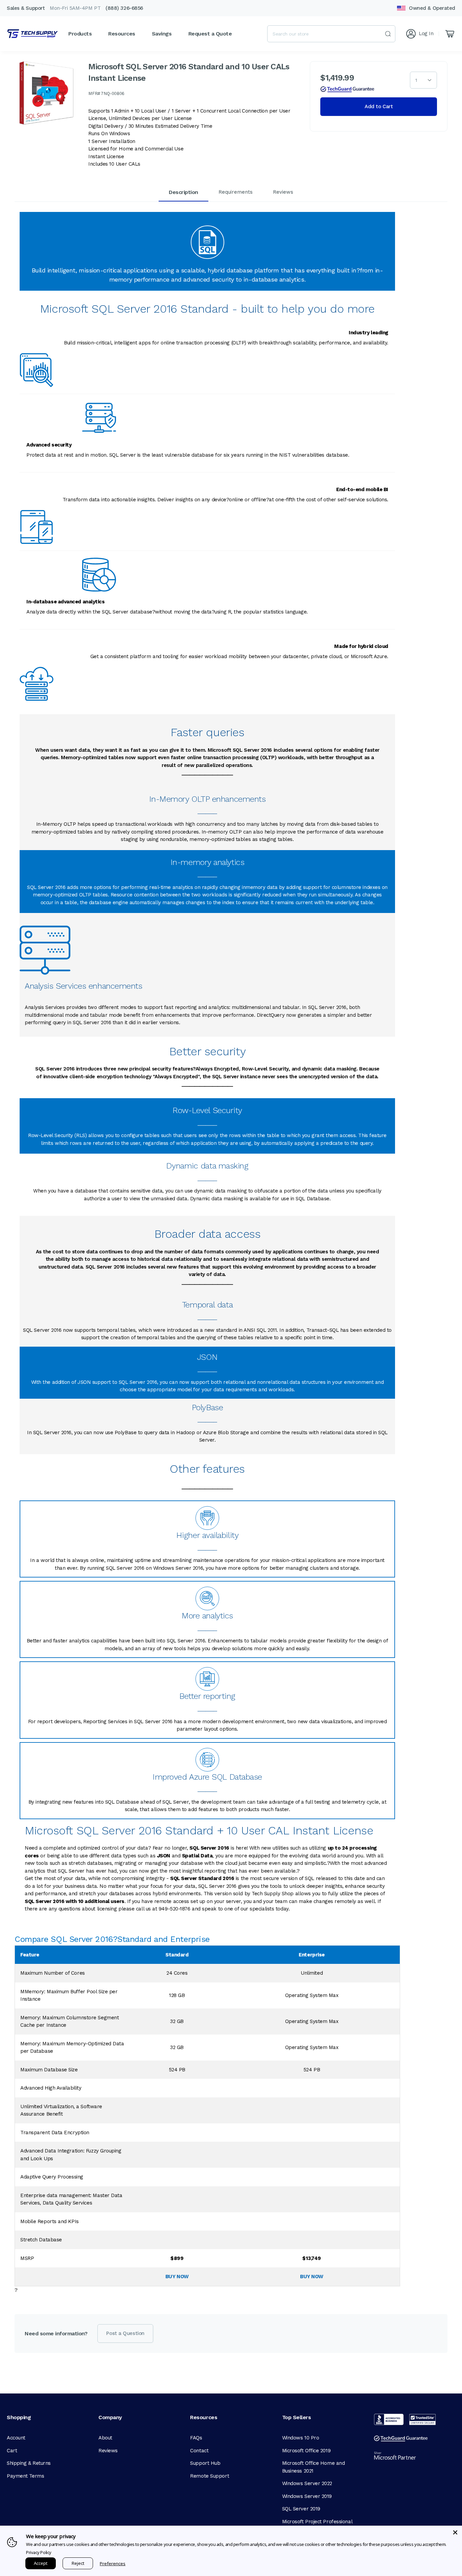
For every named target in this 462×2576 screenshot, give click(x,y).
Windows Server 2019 (307, 2496)
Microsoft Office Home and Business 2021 (314, 2467)
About (105, 2438)
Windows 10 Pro (301, 2438)
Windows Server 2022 (307, 2483)
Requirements (236, 192)
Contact (199, 2451)
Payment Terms (25, 2476)
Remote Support (210, 2476)
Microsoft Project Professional (317, 2522)
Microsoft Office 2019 (306, 2451)
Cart (12, 2451)
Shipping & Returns (29, 2463)
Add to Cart (379, 106)
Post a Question (125, 2333)
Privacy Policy (39, 2552)
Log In (426, 33)
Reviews (283, 192)
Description (183, 192)
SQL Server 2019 (301, 2509)
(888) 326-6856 (124, 8)
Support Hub (205, 2463)
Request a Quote (210, 34)
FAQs (196, 2438)
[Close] (455, 2532)
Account (16, 2438)
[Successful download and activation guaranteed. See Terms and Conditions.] (347, 89)
